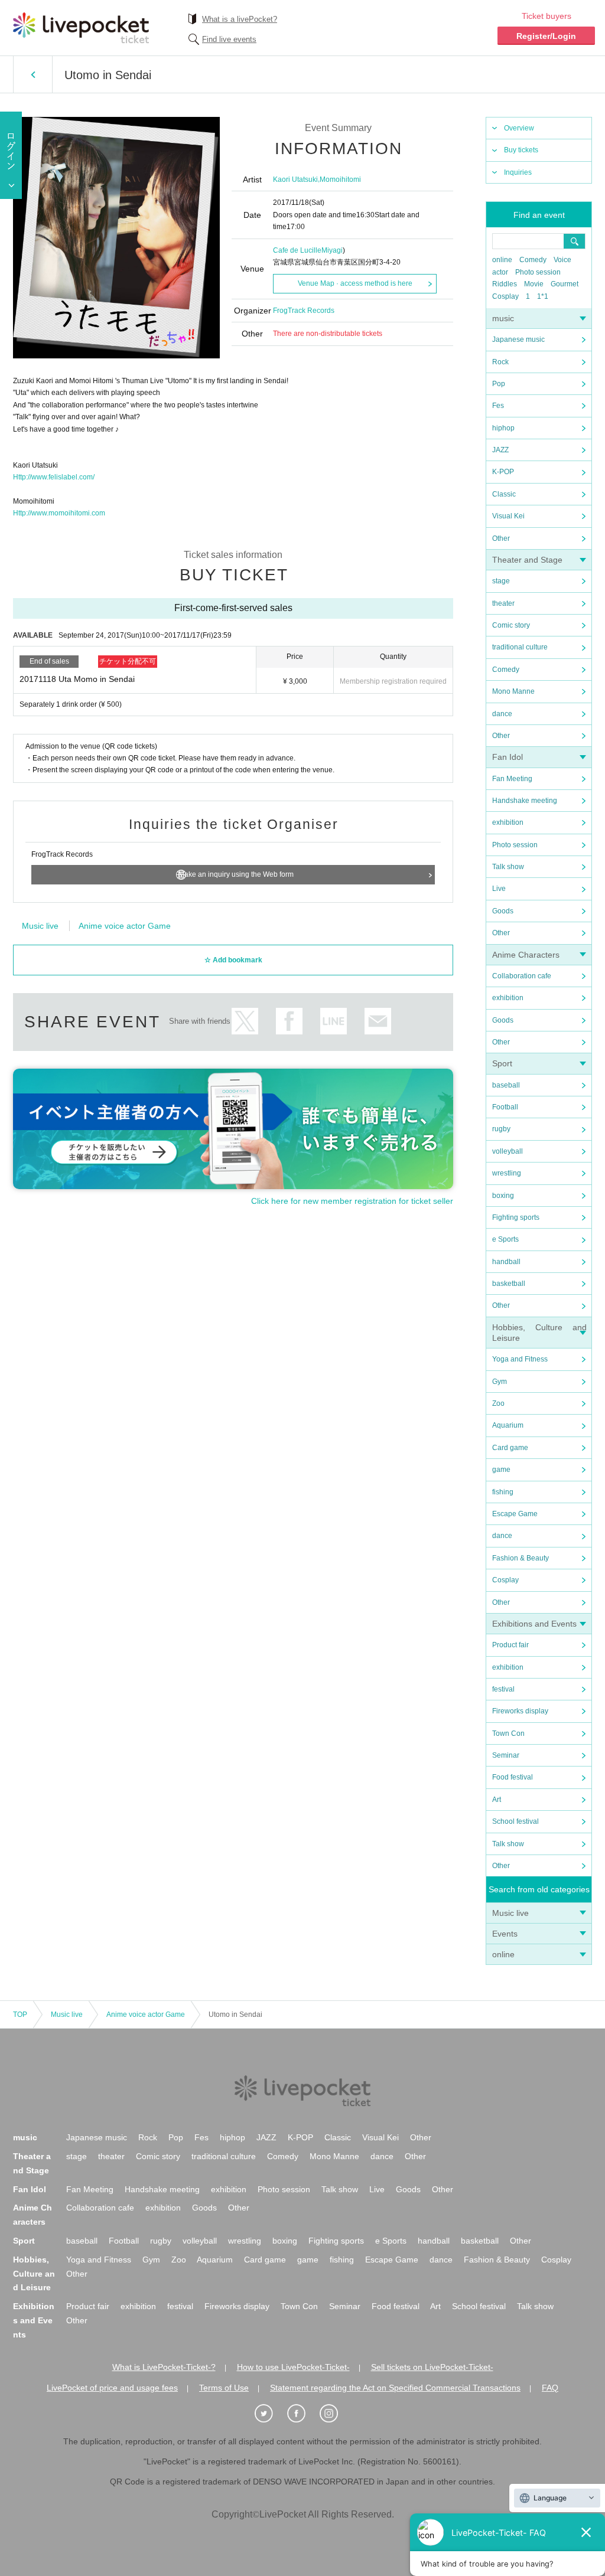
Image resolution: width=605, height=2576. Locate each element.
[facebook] (302, 2414)
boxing (503, 1196)
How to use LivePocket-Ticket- (293, 2367)
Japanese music (518, 339)
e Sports (505, 1239)
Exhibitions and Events (534, 1624)
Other (501, 538)
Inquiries (518, 172)
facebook (289, 1021)
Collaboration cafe (522, 976)
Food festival (513, 1777)
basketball (509, 1284)
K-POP (503, 472)
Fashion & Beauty (521, 1558)
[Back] (33, 74)
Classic (504, 494)
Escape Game (515, 1514)
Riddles (505, 284)
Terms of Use (224, 2388)
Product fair (510, 1645)
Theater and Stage (527, 560)
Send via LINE (334, 1021)
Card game (510, 1448)
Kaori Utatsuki (295, 179)
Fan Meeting (512, 779)
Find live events (229, 39)
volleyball (508, 1151)
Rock (500, 362)
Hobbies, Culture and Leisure (34, 2274)
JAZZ (500, 450)
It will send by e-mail (378, 1021)
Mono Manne (513, 691)
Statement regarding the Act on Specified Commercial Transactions (395, 2388)
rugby (501, 1129)
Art (497, 1800)
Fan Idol (508, 757)
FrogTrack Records (304, 311)
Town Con (508, 1733)
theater (503, 603)
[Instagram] (335, 2414)
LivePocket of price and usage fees (112, 2388)
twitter (245, 1021)
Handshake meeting (525, 801)
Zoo (498, 1403)
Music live (510, 1913)
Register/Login (546, 36)
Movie (534, 284)
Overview (519, 128)
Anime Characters (526, 955)
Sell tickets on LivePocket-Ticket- (432, 2367)
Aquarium (508, 1425)
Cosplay (505, 296)
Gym (500, 1382)
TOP (20, 2015)
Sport (502, 1063)
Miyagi (332, 250)
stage (501, 581)
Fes (498, 406)
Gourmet (565, 284)
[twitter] (270, 2414)
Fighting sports (516, 1217)
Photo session (538, 272)
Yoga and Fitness (520, 1359)
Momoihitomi (340, 179)
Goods (503, 911)
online (502, 260)
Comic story (511, 625)
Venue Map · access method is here (355, 283)
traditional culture (520, 647)
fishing (503, 1492)
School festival (515, 1821)
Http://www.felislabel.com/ (54, 477)
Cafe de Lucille (297, 250)
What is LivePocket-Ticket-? (164, 2367)
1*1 (543, 296)
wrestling (507, 1173)
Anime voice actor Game (125, 926)
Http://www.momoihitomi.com (59, 513)
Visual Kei (508, 516)
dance (502, 714)
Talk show (508, 867)
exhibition (508, 822)
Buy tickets (521, 150)
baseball (506, 1085)
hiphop (503, 428)
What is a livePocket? (240, 19)
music (503, 318)
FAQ (550, 2388)
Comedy (533, 260)
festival (503, 1689)
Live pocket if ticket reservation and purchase (81, 28)
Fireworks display (520, 1711)
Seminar (506, 1755)
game (501, 1470)
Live (499, 889)
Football (505, 1107)
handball (506, 1262)
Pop (499, 384)
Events (505, 1934)
